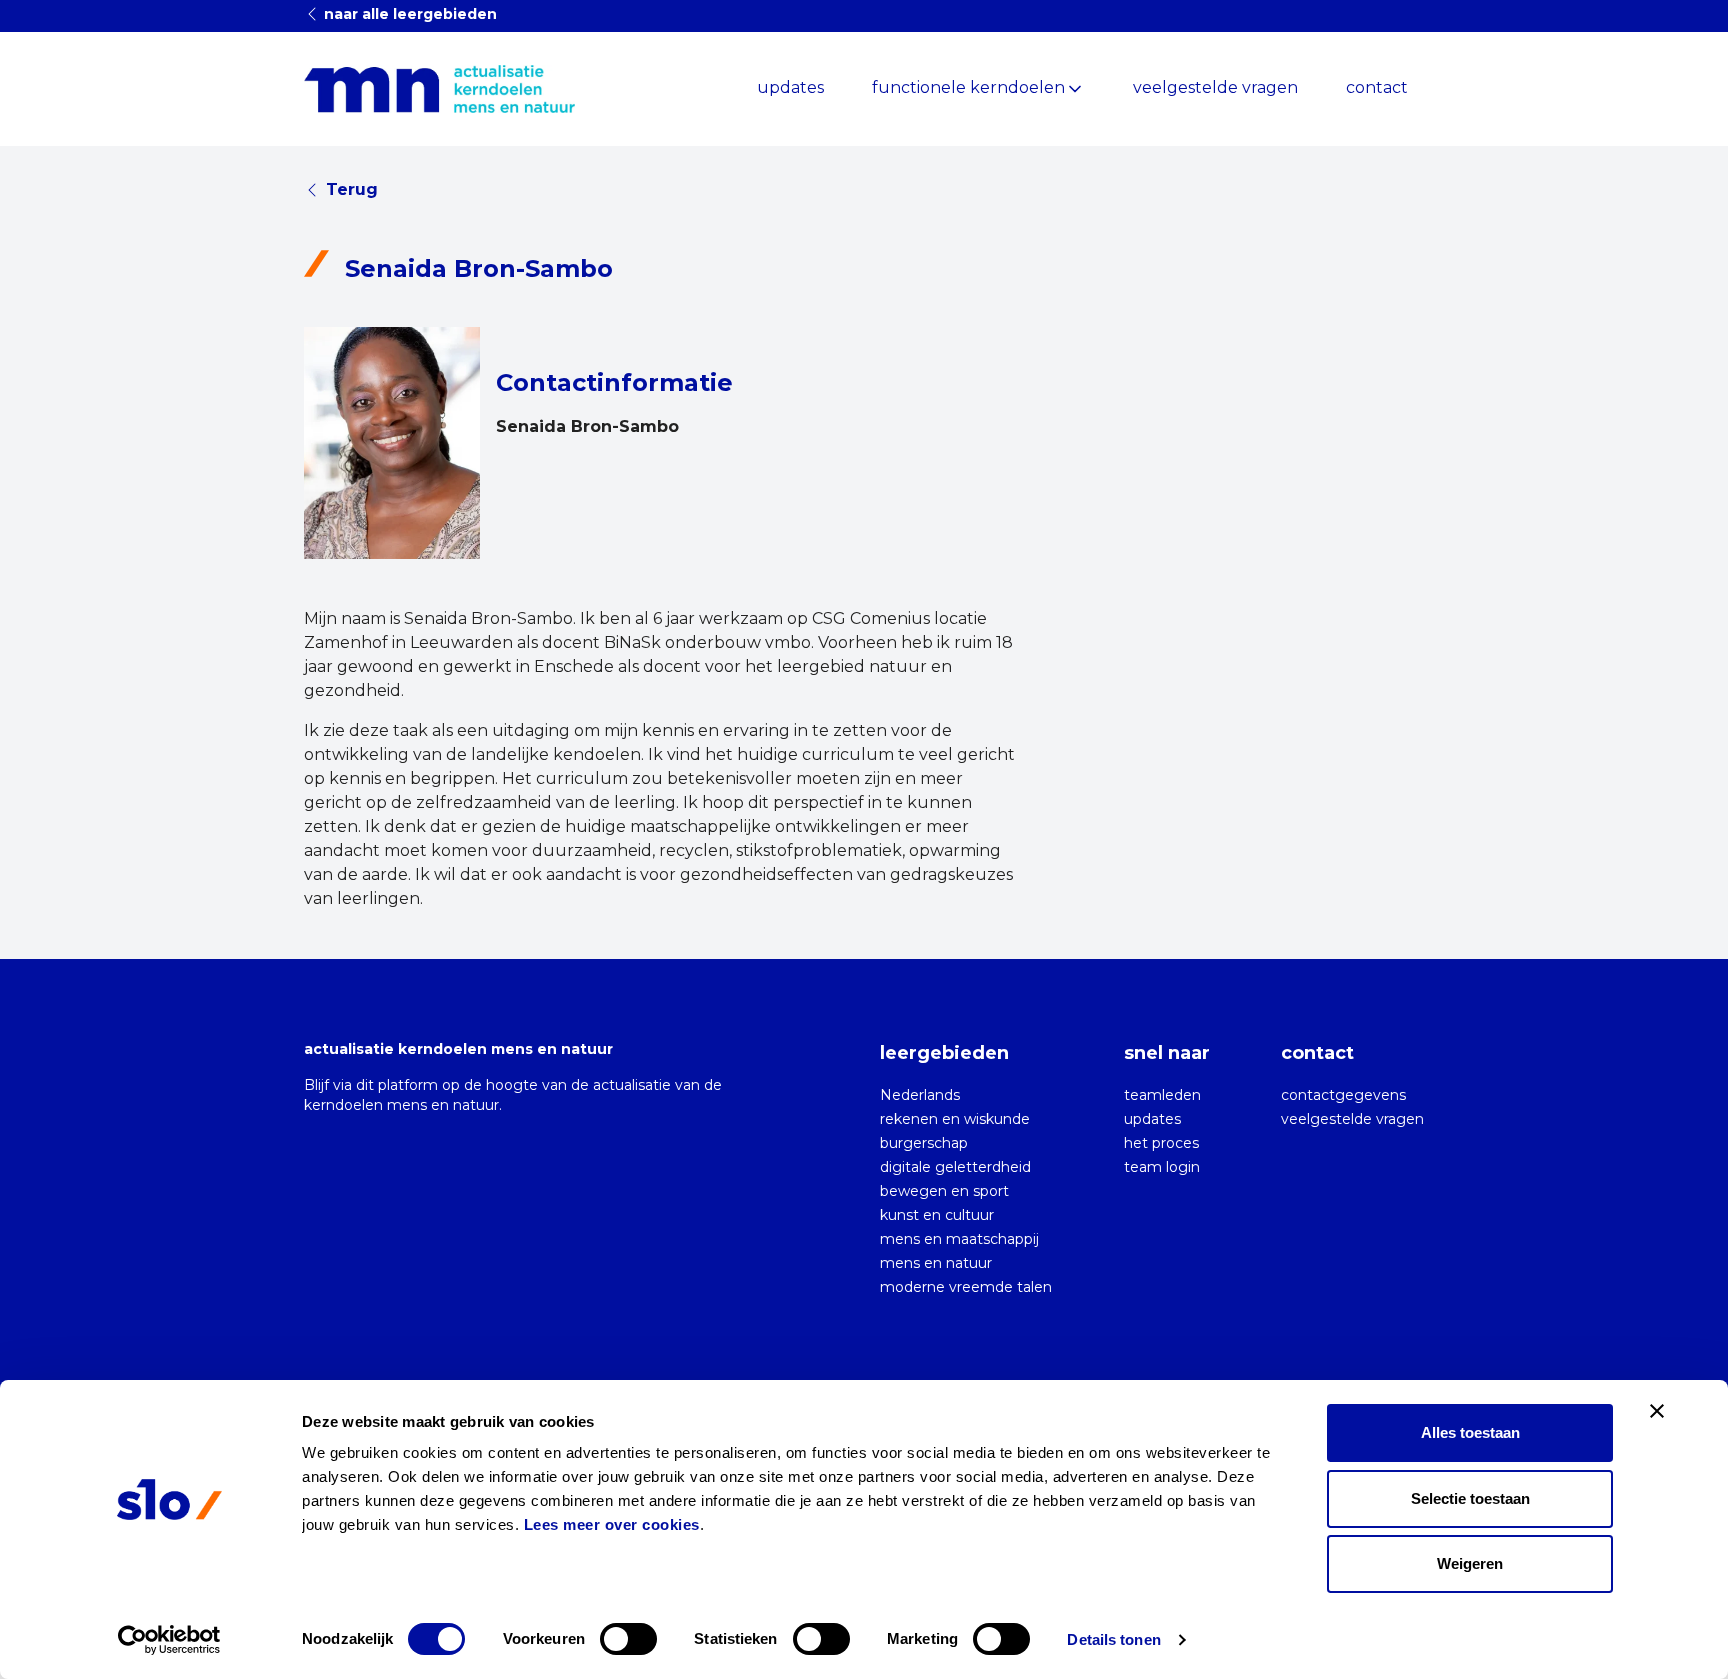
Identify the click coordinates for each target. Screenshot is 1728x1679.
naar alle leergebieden (408, 14)
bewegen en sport (944, 1191)
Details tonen (1113, 1639)
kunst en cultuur (937, 1215)
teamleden (1162, 1095)
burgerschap (924, 1143)
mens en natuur (936, 1263)
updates (790, 87)
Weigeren (1470, 1563)
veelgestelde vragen (1215, 87)
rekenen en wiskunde (955, 1119)
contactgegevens (1343, 1095)
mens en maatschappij (959, 1239)
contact (1377, 87)
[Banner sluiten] (1657, 1411)
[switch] (628, 1639)
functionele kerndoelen (968, 87)
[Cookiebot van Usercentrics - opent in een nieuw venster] (169, 1640)
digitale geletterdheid (955, 1167)
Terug (352, 189)
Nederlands (920, 1095)
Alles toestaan (1470, 1432)
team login (1162, 1167)
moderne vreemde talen (966, 1287)
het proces (1161, 1143)
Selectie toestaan (1470, 1498)
